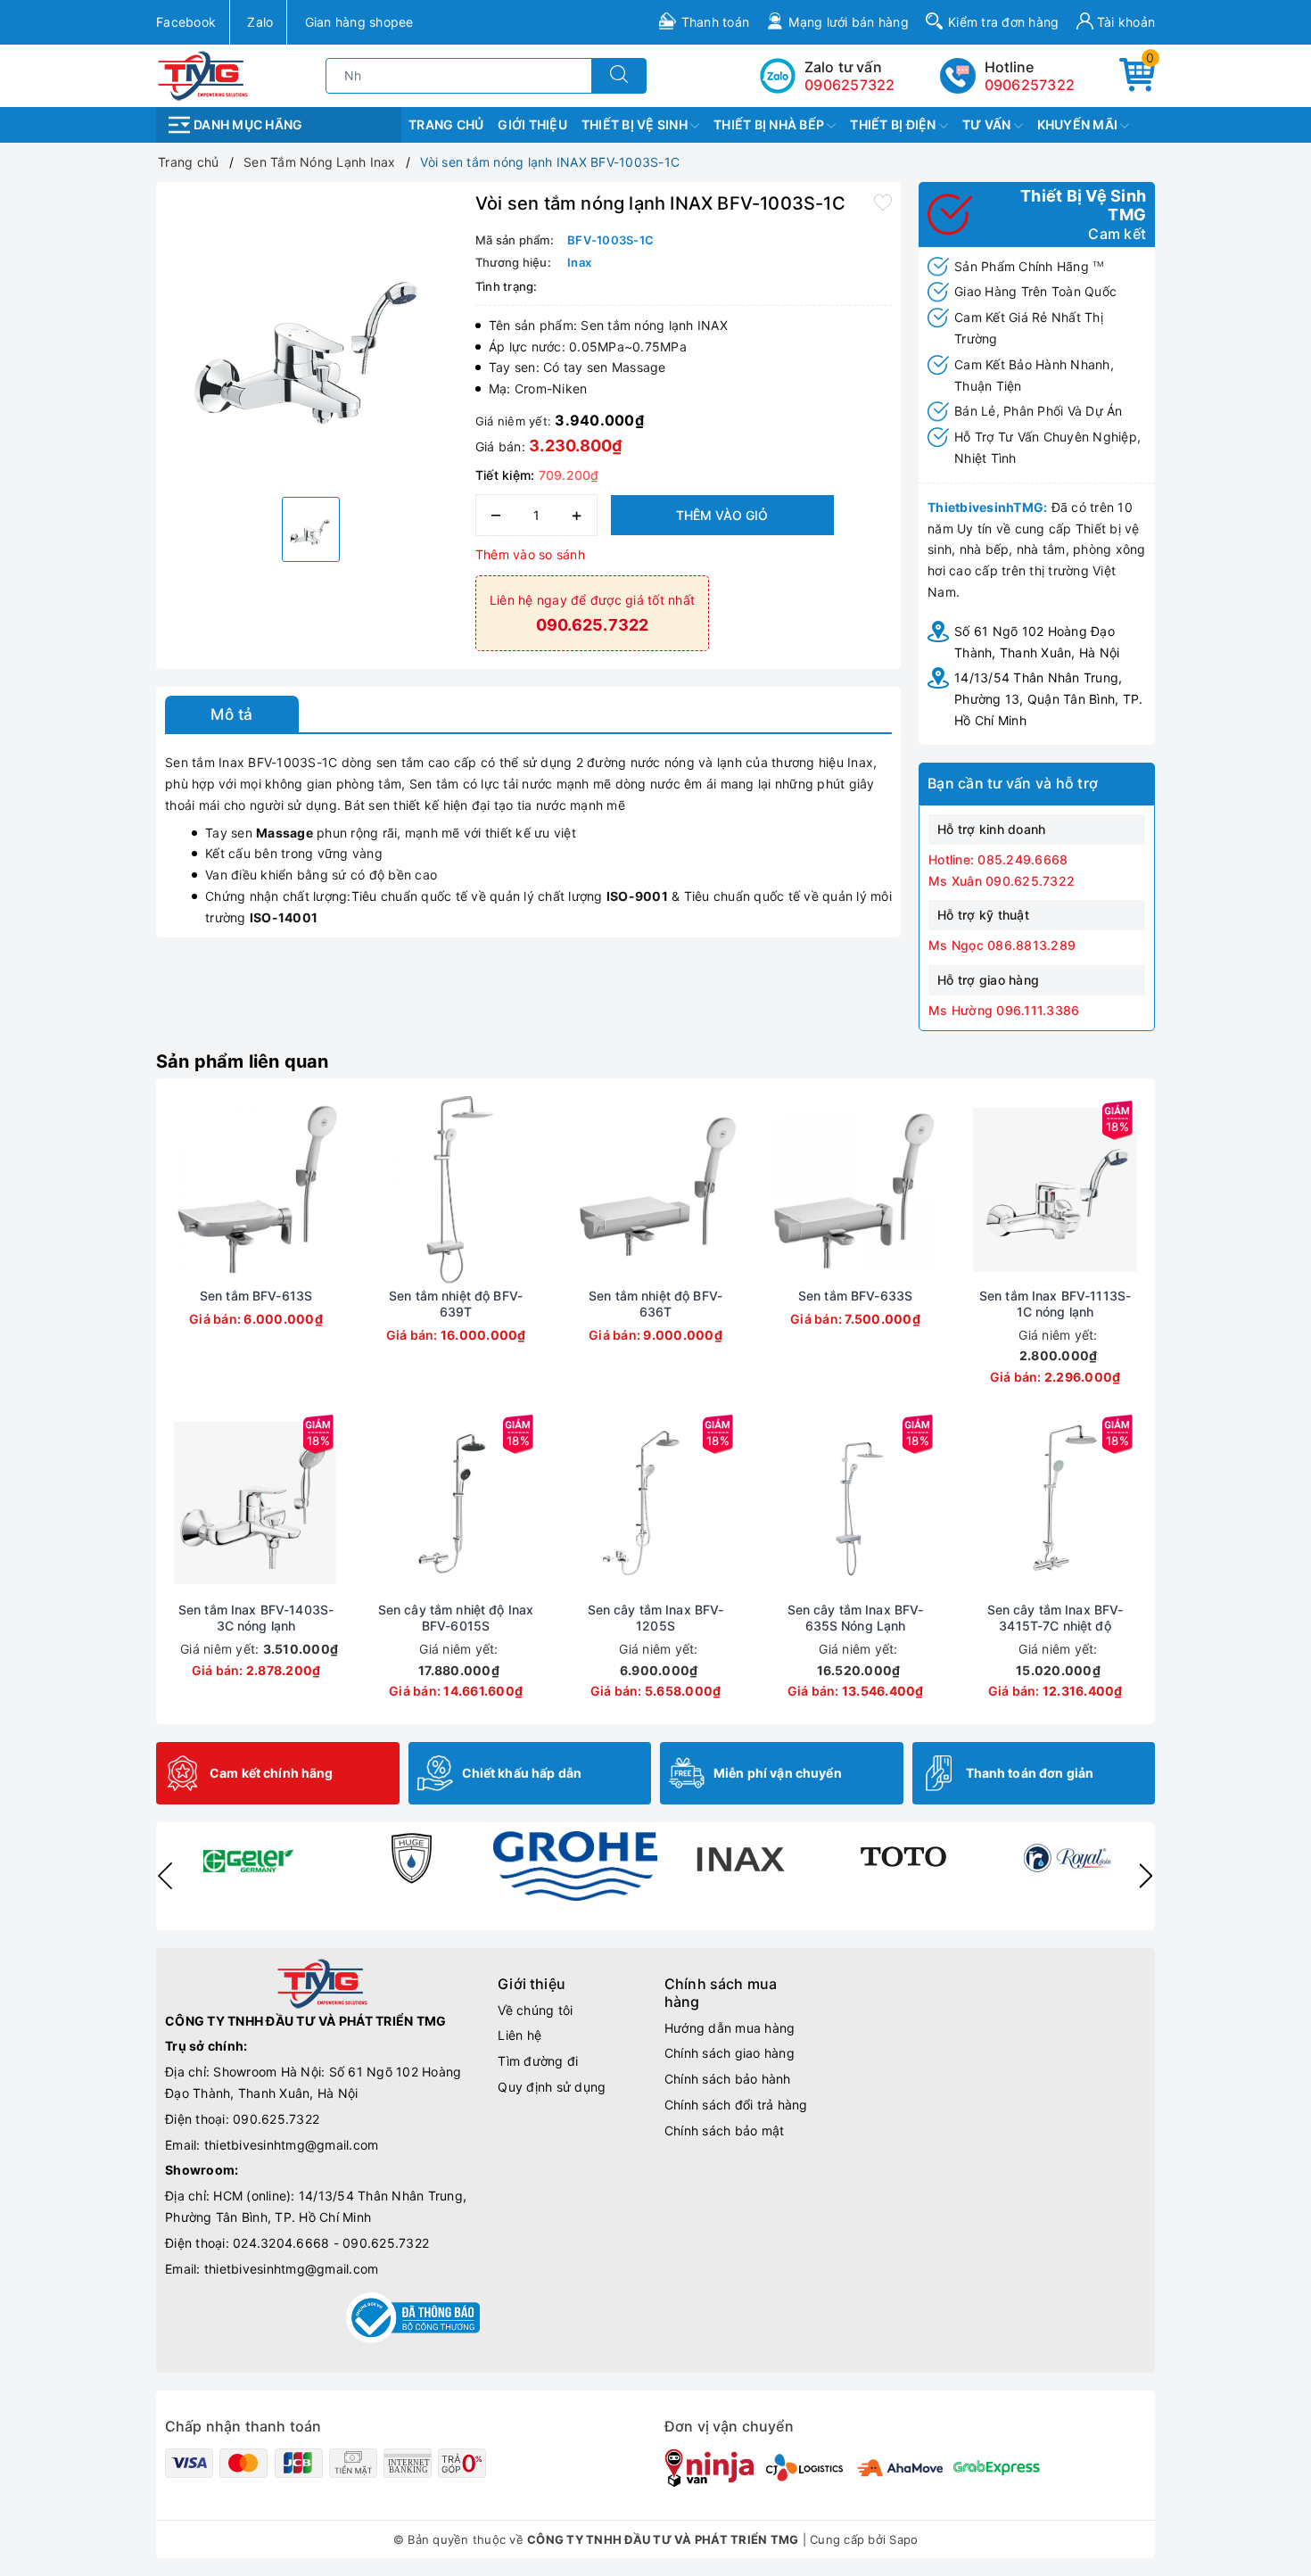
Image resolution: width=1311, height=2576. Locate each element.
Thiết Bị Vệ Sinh (636, 124)
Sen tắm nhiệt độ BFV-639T (456, 1304)
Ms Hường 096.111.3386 (1004, 1010)
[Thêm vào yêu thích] (883, 202)
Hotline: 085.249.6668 (998, 859)
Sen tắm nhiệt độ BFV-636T (655, 1304)
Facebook (186, 22)
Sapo (903, 2539)
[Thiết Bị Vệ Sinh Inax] (739, 1858)
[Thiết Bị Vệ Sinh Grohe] (575, 1866)
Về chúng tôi (535, 2010)
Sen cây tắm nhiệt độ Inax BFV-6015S (456, 1618)
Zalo (260, 22)
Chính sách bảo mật (725, 2130)
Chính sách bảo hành (728, 2079)
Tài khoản (1125, 22)
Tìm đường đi (538, 2061)
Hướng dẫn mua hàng (730, 2028)
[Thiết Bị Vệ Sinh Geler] (247, 1858)
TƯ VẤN (988, 124)
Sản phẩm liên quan (243, 1061)
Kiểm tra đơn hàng (1003, 22)
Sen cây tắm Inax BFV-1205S (656, 1618)
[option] (311, 337)
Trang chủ (446, 124)
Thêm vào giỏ (722, 515)
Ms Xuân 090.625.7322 (1002, 881)
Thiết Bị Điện (895, 124)
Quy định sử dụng (552, 2087)
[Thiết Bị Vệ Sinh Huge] (411, 1858)
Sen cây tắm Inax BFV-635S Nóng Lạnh (856, 1618)
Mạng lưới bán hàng (849, 22)
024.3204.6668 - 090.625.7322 (331, 2243)
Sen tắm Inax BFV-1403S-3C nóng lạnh (256, 1618)
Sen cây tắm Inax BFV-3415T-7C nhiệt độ (1055, 1618)
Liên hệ (519, 2035)
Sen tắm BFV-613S (256, 1296)
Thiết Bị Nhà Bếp (770, 124)
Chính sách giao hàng (730, 2053)
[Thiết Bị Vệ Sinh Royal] (1068, 1858)
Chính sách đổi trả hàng (736, 2105)
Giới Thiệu (532, 124)
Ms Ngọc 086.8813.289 (1002, 945)
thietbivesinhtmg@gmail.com (292, 2145)
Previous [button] (165, 1876)
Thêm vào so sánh (530, 554)
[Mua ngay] (172, 1190)
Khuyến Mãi (1079, 124)
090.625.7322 (276, 2119)
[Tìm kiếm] (619, 76)
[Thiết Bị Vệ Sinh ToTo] (903, 1858)
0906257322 (1030, 85)
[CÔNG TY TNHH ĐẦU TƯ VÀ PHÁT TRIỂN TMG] (203, 74)
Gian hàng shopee (359, 22)
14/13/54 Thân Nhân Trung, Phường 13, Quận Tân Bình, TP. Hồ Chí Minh (1048, 699)
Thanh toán (716, 22)
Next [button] (1146, 1876)
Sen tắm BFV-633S (855, 1296)
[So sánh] (340, 1190)
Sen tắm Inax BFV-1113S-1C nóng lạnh (1055, 1304)
